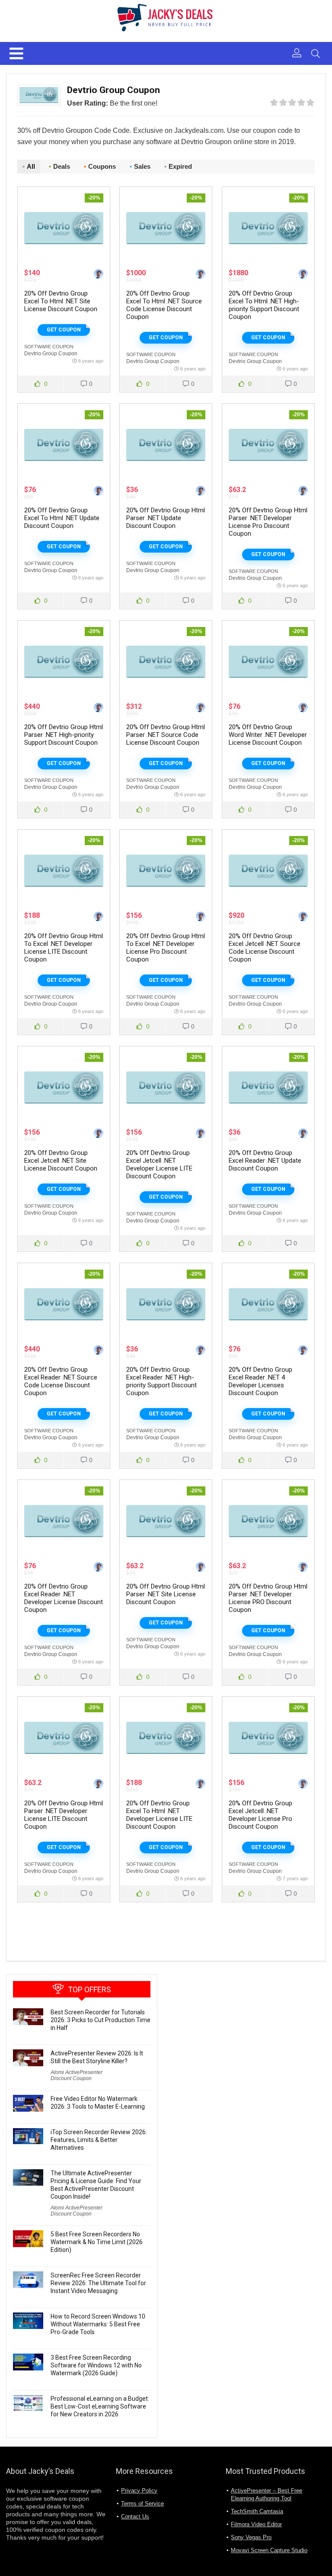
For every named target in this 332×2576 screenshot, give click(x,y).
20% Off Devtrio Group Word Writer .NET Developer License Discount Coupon (268, 735)
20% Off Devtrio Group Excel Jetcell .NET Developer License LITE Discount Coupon (159, 1164)
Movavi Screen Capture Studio (269, 2550)
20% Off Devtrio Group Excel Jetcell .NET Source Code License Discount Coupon (265, 948)
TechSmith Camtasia (257, 2511)
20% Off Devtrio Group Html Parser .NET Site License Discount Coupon (166, 1594)
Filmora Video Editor (256, 2524)
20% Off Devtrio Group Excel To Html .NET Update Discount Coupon (62, 518)
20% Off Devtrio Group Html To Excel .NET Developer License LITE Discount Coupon (64, 948)
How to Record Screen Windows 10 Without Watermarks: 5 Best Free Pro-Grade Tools (98, 2324)
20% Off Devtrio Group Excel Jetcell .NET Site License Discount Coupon (61, 1161)
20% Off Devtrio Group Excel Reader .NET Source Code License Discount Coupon (61, 1381)
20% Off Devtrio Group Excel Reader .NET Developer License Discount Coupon (64, 1598)
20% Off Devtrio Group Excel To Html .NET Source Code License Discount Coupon (164, 305)
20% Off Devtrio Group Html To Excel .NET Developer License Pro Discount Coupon (166, 948)
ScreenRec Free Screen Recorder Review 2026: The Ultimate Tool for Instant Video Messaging (98, 2283)
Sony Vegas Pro (251, 2537)
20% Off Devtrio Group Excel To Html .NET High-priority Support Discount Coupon (264, 305)
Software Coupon (49, 347)
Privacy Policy (139, 2491)
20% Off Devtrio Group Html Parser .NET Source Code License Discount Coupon (166, 735)
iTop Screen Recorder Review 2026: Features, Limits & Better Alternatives (99, 2140)
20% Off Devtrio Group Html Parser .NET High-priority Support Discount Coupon (64, 735)
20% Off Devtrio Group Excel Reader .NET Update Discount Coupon (265, 1161)
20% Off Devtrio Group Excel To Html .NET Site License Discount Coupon (61, 301)
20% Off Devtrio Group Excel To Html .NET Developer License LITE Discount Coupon (159, 1815)
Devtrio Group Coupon (51, 354)
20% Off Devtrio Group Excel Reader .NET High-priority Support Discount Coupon (161, 1381)
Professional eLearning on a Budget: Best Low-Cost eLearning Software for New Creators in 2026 (100, 2406)
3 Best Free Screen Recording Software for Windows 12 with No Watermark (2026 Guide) (96, 2365)
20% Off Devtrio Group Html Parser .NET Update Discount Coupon (166, 518)
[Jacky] (99, 275)
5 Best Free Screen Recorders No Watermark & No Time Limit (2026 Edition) (97, 2242)
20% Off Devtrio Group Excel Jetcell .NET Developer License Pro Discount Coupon (260, 1815)
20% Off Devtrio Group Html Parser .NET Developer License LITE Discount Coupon (64, 1815)
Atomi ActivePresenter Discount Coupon (77, 2075)
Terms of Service (142, 2504)
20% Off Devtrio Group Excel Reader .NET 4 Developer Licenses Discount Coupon (260, 1381)
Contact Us (135, 2517)
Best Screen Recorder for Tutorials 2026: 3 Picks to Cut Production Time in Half (101, 2020)
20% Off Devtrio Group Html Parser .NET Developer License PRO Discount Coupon (268, 1598)
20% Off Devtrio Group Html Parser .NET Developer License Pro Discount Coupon (268, 522)
